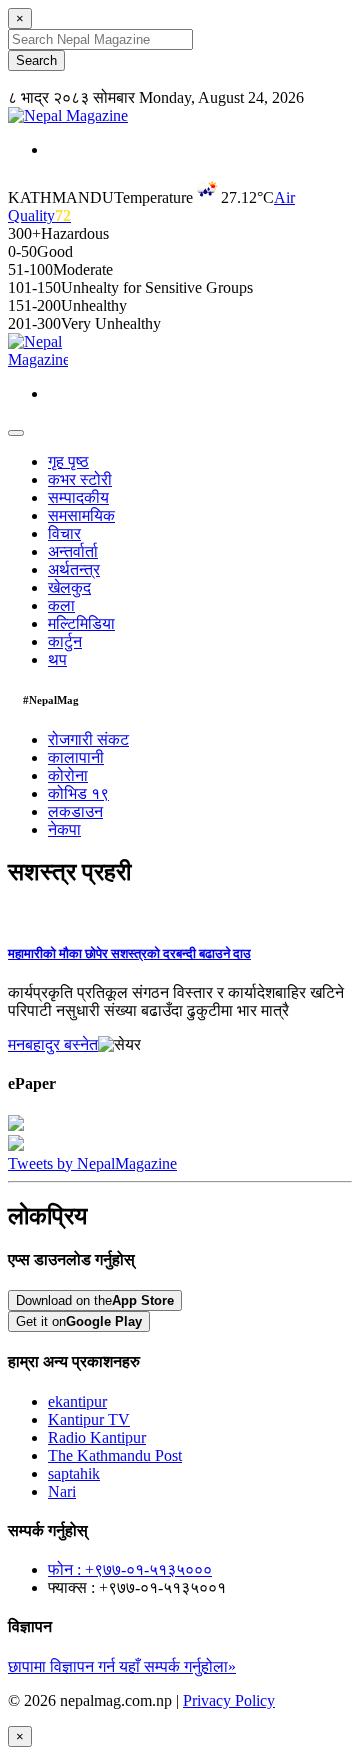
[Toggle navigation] (16, 433)
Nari (62, 1491)
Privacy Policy (229, 1700)
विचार (64, 533)
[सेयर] (119, 1045)
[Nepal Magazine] (68, 115)
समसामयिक (81, 515)
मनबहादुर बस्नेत (53, 1044)
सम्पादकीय (78, 497)
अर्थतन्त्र (74, 569)
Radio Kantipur (97, 1437)
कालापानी (76, 757)
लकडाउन (75, 811)
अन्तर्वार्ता (73, 551)
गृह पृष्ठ (68, 461)
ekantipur (77, 1401)
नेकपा (64, 829)
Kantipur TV (89, 1419)
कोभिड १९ (78, 793)
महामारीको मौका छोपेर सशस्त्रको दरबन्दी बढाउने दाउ (129, 953)
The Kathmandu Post (115, 1455)
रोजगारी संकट (88, 739)
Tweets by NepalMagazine (92, 1163)
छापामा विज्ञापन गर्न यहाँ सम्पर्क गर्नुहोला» (122, 1666)
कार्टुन (65, 641)
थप (57, 659)
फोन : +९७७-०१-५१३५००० (130, 1569)
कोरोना (68, 775)
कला (61, 605)
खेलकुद (69, 587)
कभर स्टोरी (80, 479)
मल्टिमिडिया (81, 623)
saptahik (74, 1473)
